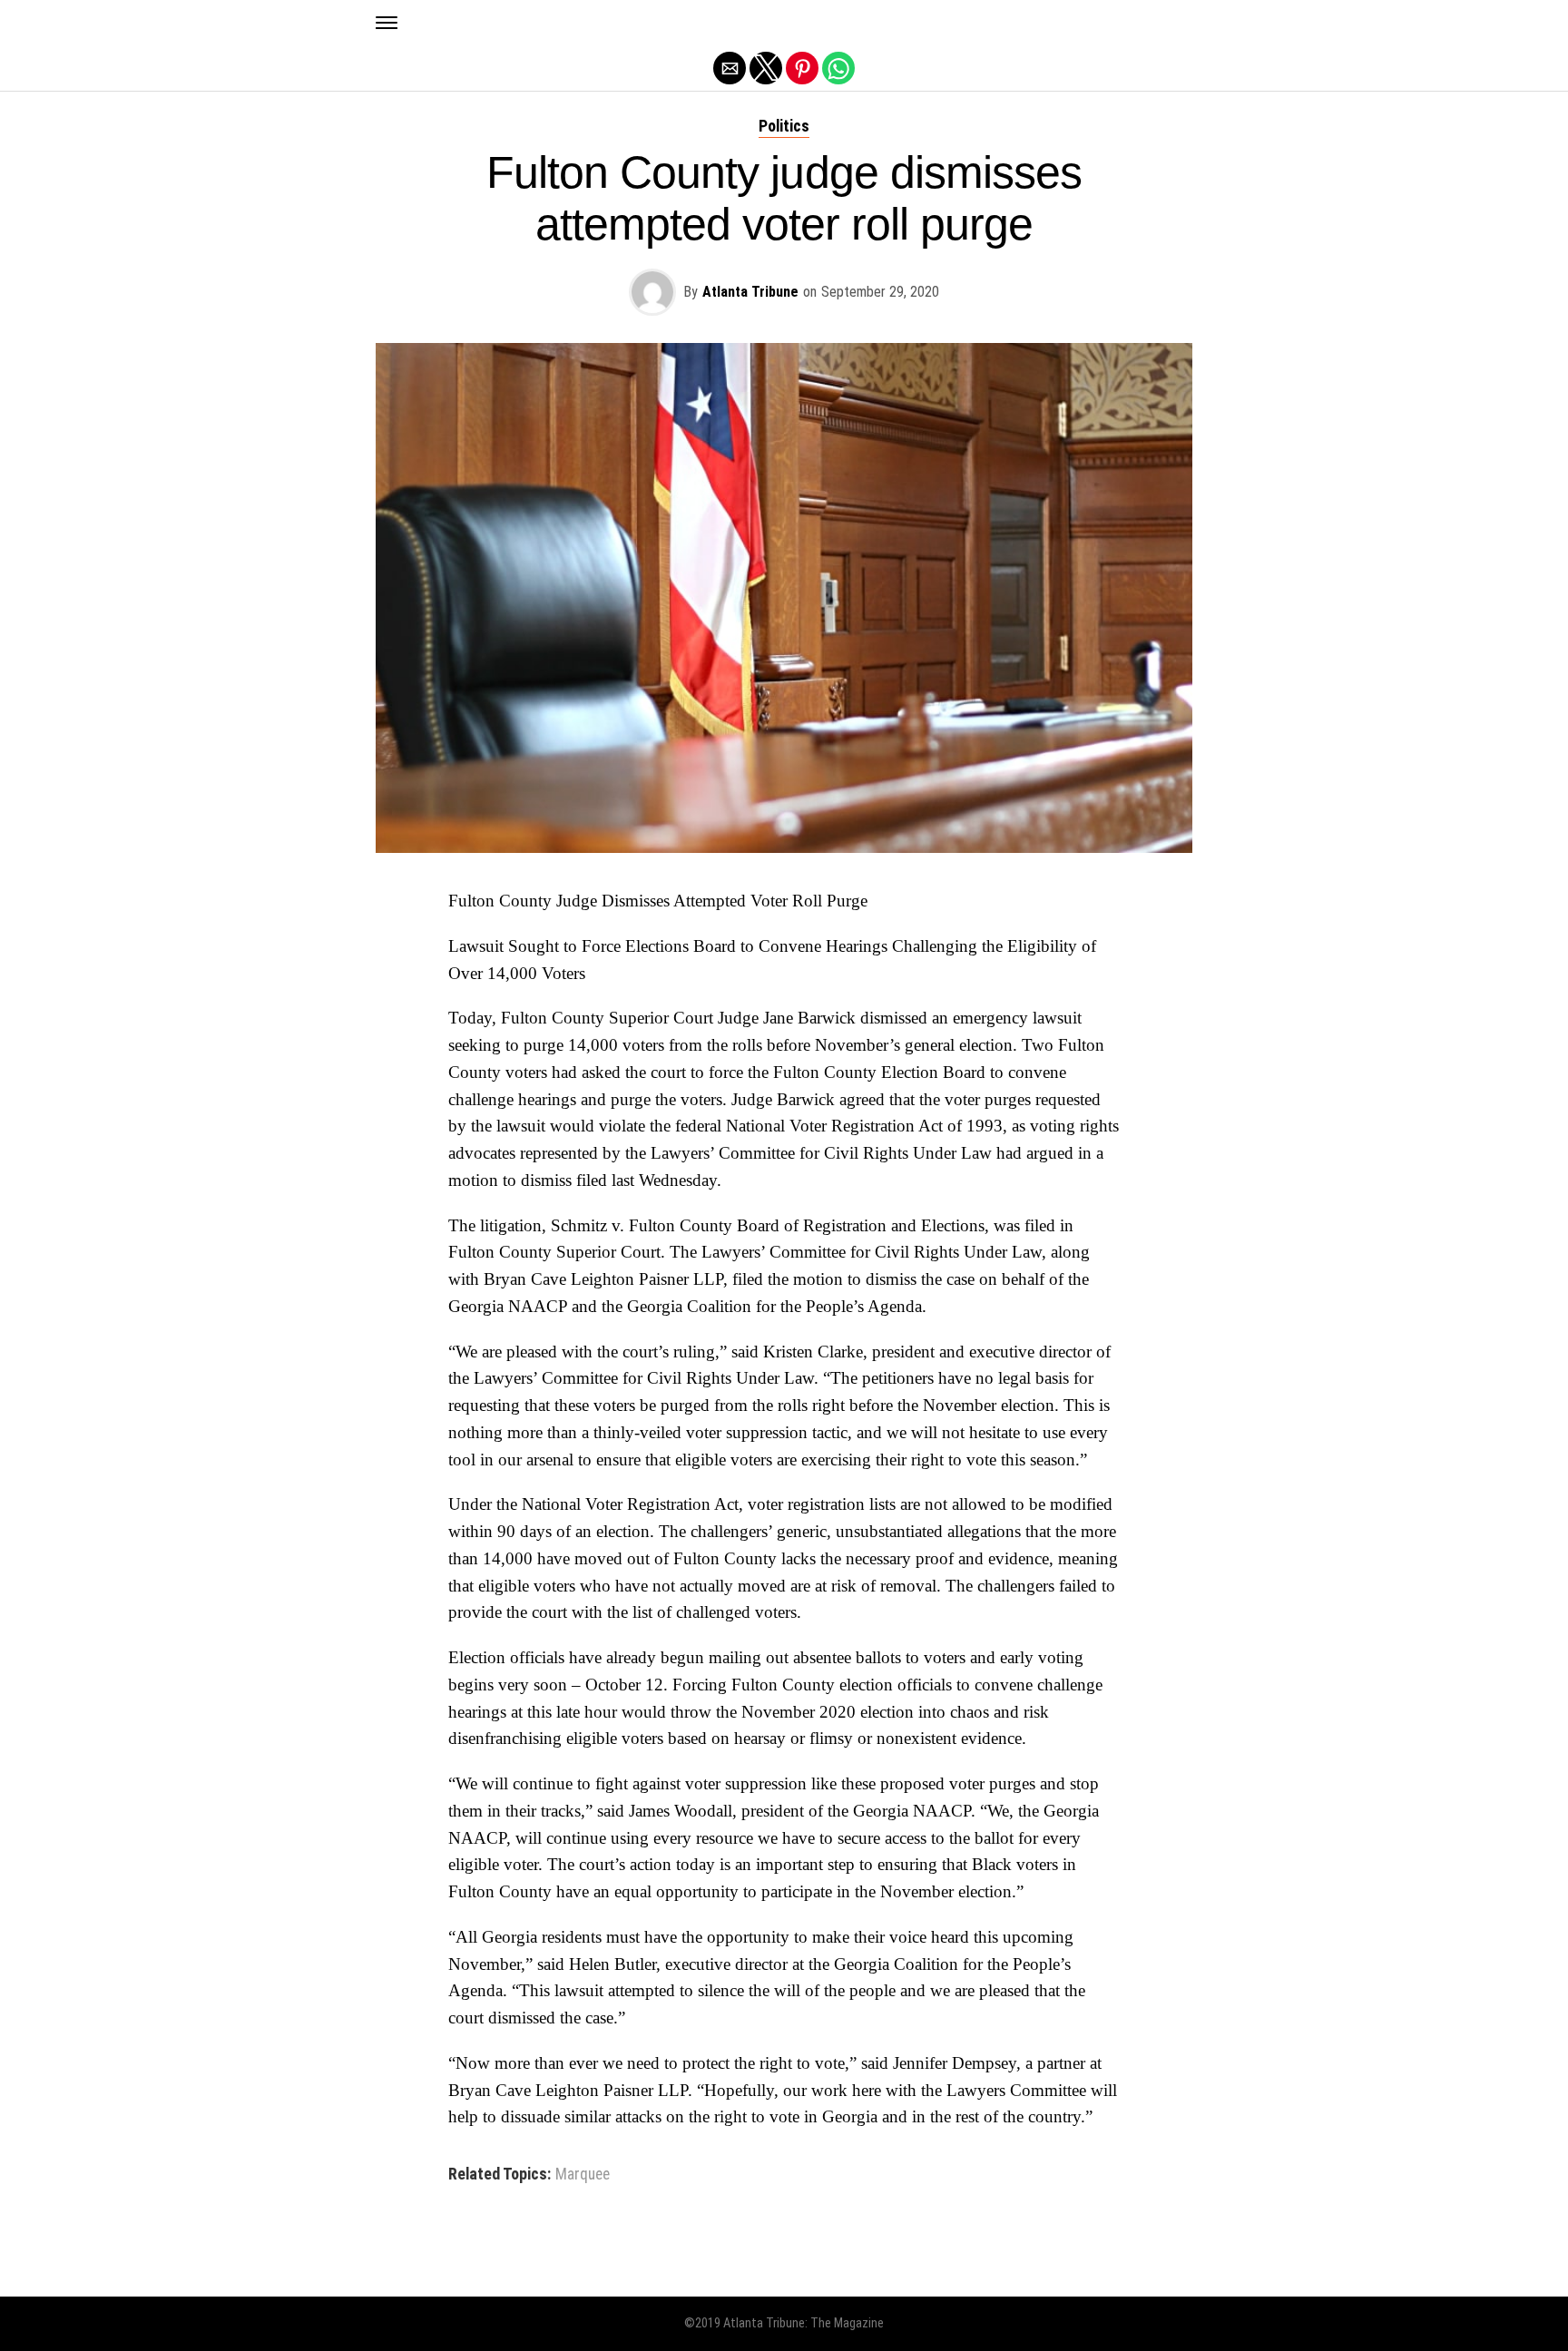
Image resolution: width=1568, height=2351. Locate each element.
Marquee (583, 2175)
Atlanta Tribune (750, 292)
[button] (387, 23)
